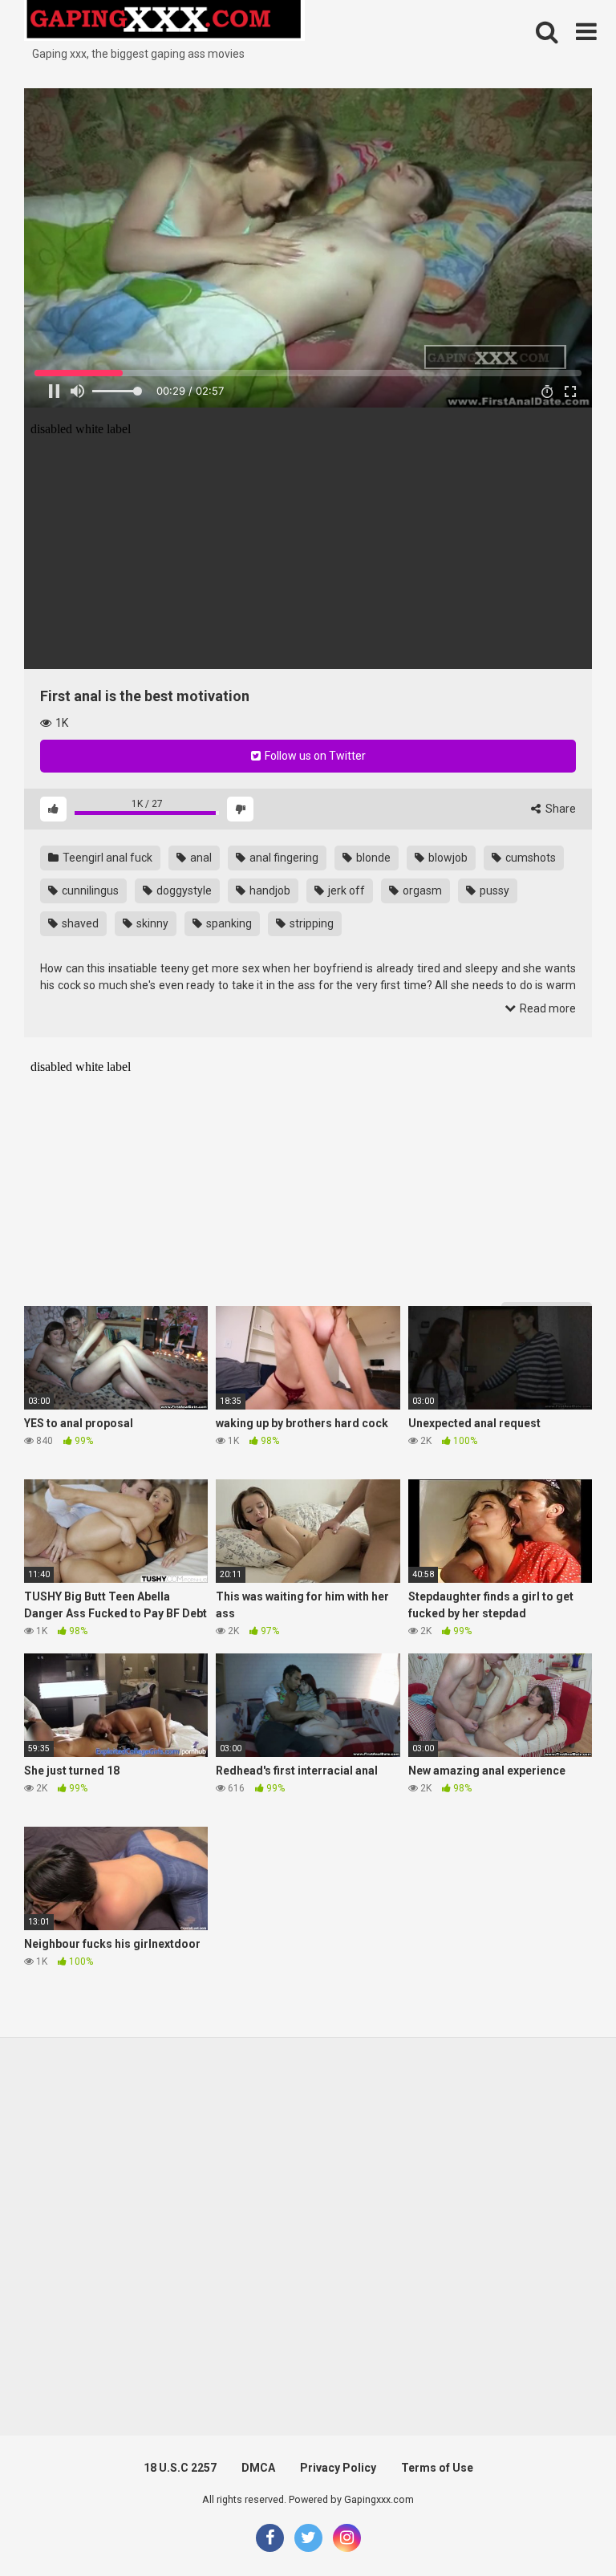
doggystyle (183, 890)
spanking (228, 923)
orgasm (421, 890)
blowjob (447, 858)
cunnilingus (89, 890)
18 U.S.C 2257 (180, 2468)
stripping (310, 923)
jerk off (345, 890)
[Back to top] (562, 2527)
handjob (269, 890)
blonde (372, 858)
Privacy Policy (338, 2468)
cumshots (529, 858)
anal (200, 858)
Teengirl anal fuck (106, 858)
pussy (493, 890)
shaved (79, 923)
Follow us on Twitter (314, 756)
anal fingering (283, 858)
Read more (547, 1008)
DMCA (258, 2468)
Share (559, 809)
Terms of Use (437, 2468)
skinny (151, 923)
